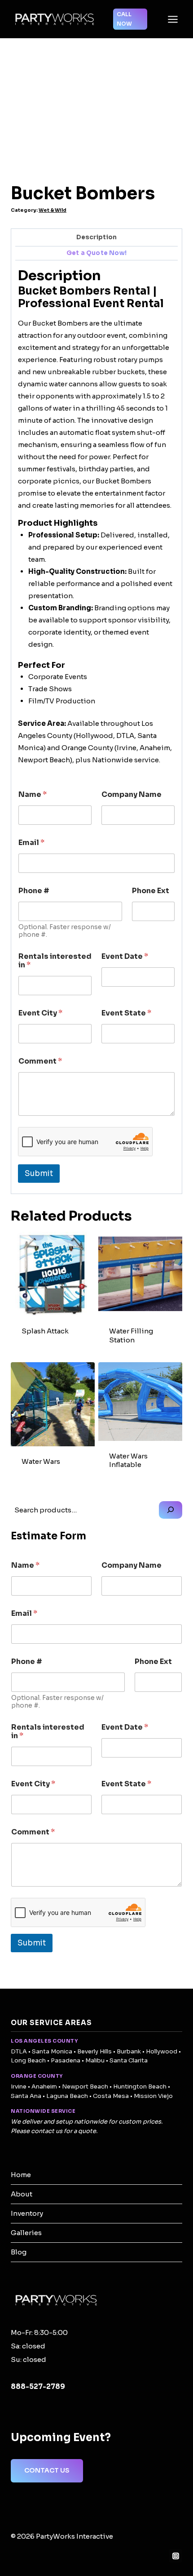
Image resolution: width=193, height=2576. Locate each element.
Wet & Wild (53, 210)
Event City (40, 1013)
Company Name (132, 794)
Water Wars (41, 1461)
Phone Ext (151, 891)
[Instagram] (175, 2556)
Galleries (26, 2233)
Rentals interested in (55, 961)
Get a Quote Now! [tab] (96, 253)
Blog (19, 2252)
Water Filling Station (131, 1335)
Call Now (124, 19)
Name (33, 794)
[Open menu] (173, 19)
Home (21, 2175)
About (22, 2194)
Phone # (34, 891)
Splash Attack (45, 1331)
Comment (40, 1061)
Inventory (27, 2213)
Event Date (125, 956)
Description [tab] (96, 237)
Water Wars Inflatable (128, 1460)
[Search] (171, 1510)
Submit (39, 1174)
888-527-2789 (38, 2386)
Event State (126, 1013)
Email (31, 843)
